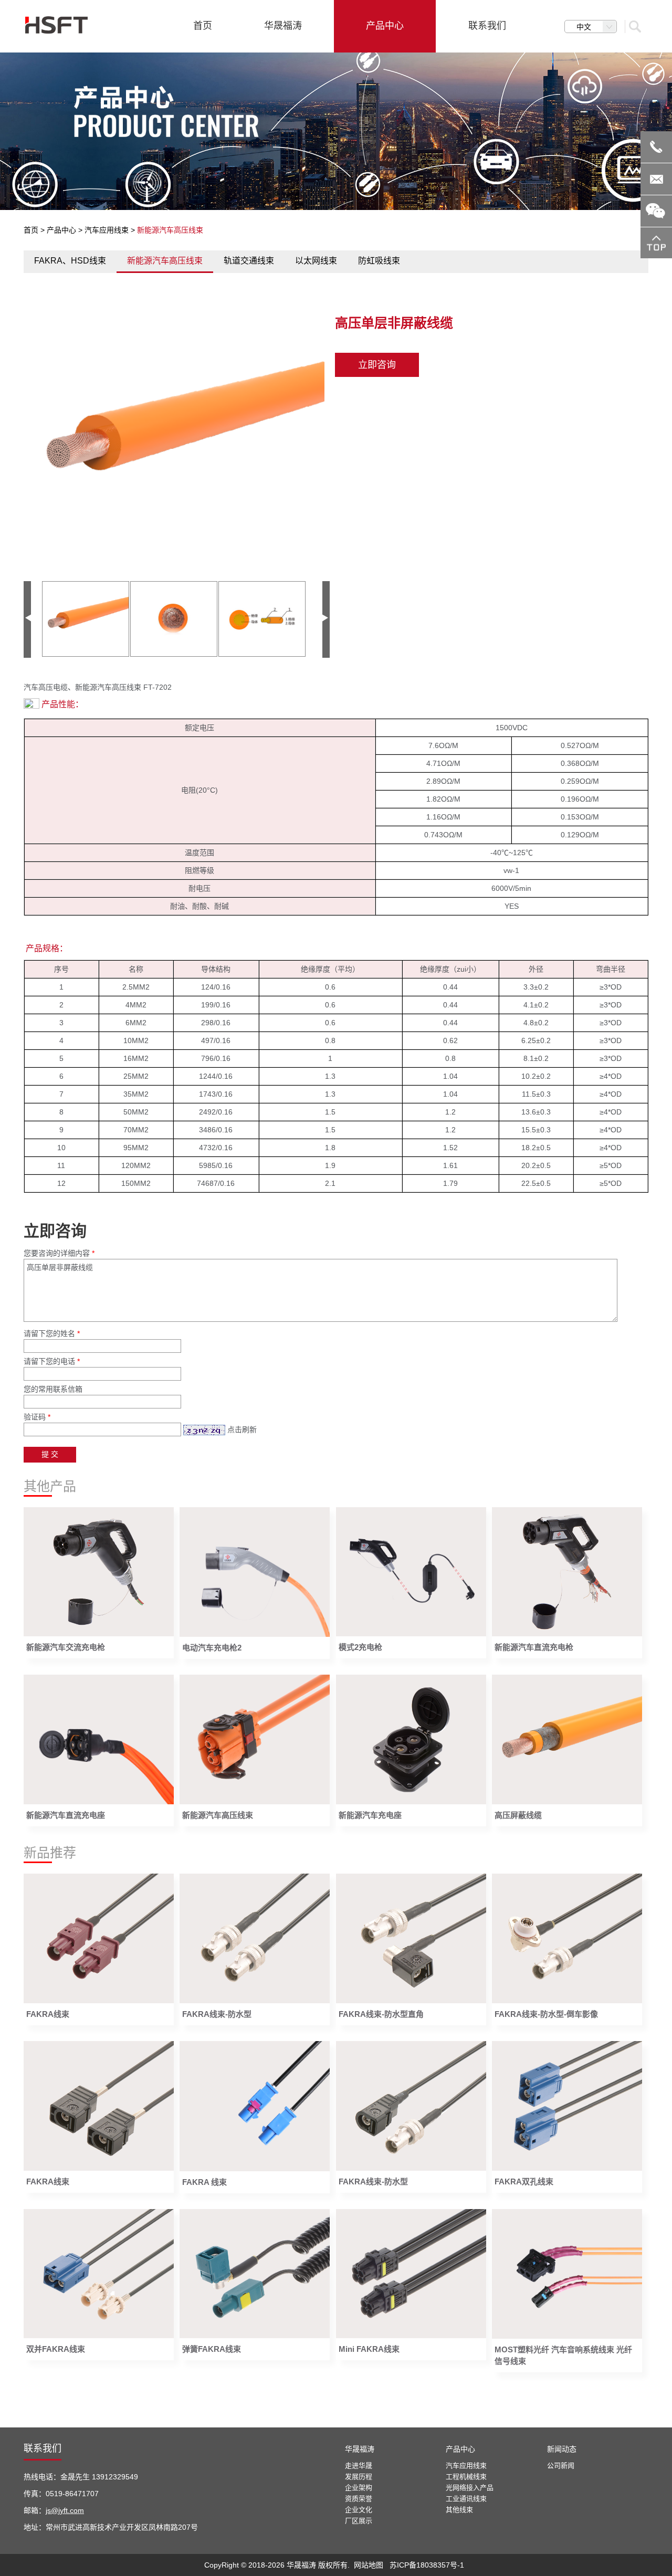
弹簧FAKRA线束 (212, 2349)
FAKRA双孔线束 (524, 2181)
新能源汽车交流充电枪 (66, 1647)
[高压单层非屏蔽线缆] (177, 437)
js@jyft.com (65, 2510)
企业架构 (359, 2488)
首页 (31, 230)
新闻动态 (562, 2449)
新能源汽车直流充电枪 (534, 1647)
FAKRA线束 (48, 2014)
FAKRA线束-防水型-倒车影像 (546, 2014)
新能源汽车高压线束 (218, 1815)
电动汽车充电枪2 (212, 1648)
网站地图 (369, 2565)
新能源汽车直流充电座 (66, 1815)
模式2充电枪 (360, 1647)
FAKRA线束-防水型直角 (381, 2014)
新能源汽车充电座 (370, 1815)
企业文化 (359, 2510)
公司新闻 (561, 2465)
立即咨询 (377, 365)
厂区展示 (359, 2521)
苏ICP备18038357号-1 (427, 2565)
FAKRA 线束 (204, 2182)
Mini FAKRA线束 (369, 2349)
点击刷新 (242, 1429)
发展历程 (359, 2477)
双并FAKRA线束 (56, 2349)
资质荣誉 (359, 2499)
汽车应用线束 (107, 230)
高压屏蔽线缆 (518, 1815)
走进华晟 (359, 2465)
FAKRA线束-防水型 (217, 2014)
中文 (584, 27)
